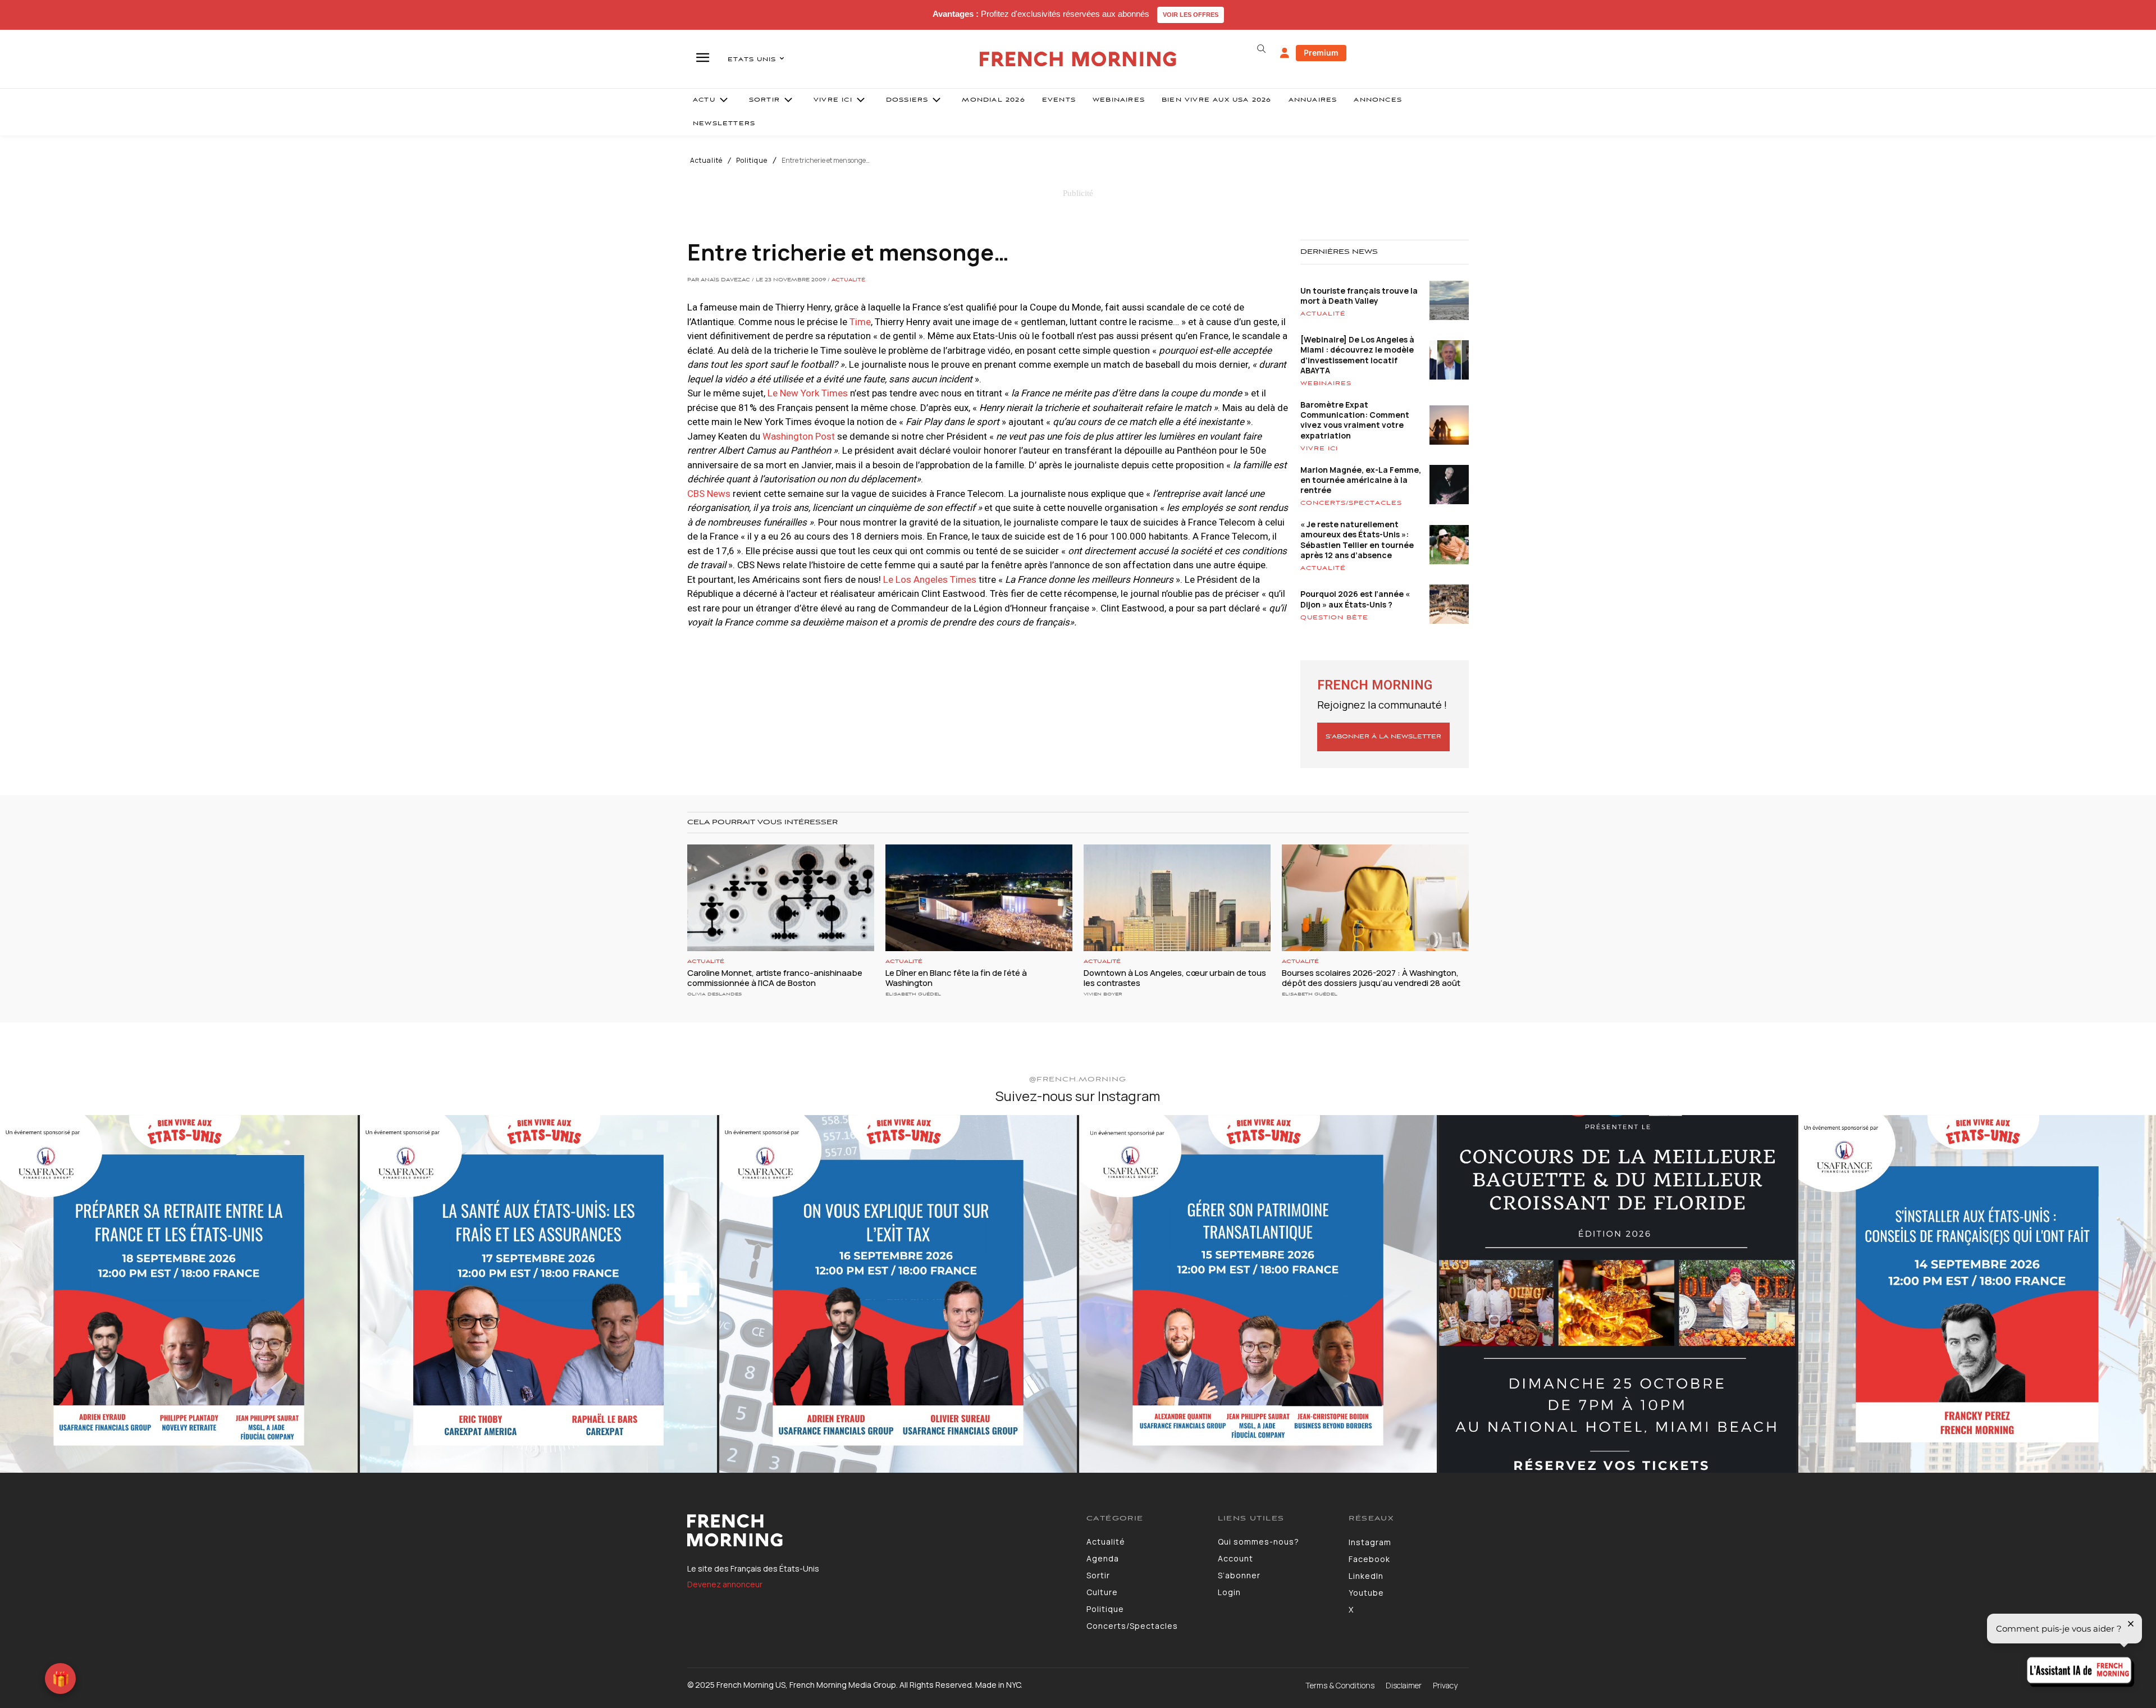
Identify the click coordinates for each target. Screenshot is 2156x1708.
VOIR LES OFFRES (1191, 15)
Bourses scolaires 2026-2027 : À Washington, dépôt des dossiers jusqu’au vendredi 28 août (1371, 978)
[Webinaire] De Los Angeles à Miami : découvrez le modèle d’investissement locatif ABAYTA (1357, 355)
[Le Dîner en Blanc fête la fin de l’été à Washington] (979, 898)
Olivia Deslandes (714, 994)
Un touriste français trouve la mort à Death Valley (1359, 296)
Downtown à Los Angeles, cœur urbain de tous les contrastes (1175, 978)
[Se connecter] (1285, 53)
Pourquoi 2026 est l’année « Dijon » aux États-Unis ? (1355, 599)
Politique (752, 161)
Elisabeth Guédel (913, 994)
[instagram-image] (179, 1294)
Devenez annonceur (725, 1584)
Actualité (706, 161)
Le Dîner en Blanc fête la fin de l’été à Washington (956, 978)
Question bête (1334, 618)
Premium (1321, 52)
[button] (1261, 49)
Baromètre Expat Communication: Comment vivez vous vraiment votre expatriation (1355, 420)
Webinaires (1326, 383)
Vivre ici (1319, 449)
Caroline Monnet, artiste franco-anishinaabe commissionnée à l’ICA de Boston (775, 978)
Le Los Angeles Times (930, 579)
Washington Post (800, 436)
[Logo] (878, 1531)
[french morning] (1078, 59)
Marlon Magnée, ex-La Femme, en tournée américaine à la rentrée (1361, 480)
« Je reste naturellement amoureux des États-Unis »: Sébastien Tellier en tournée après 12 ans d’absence (1357, 540)
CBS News (710, 494)
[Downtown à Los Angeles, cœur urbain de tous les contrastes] (1177, 898)
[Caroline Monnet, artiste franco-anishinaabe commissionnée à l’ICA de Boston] (781, 898)
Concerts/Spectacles (1351, 503)
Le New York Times (808, 393)
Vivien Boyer (1103, 994)
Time (860, 322)
